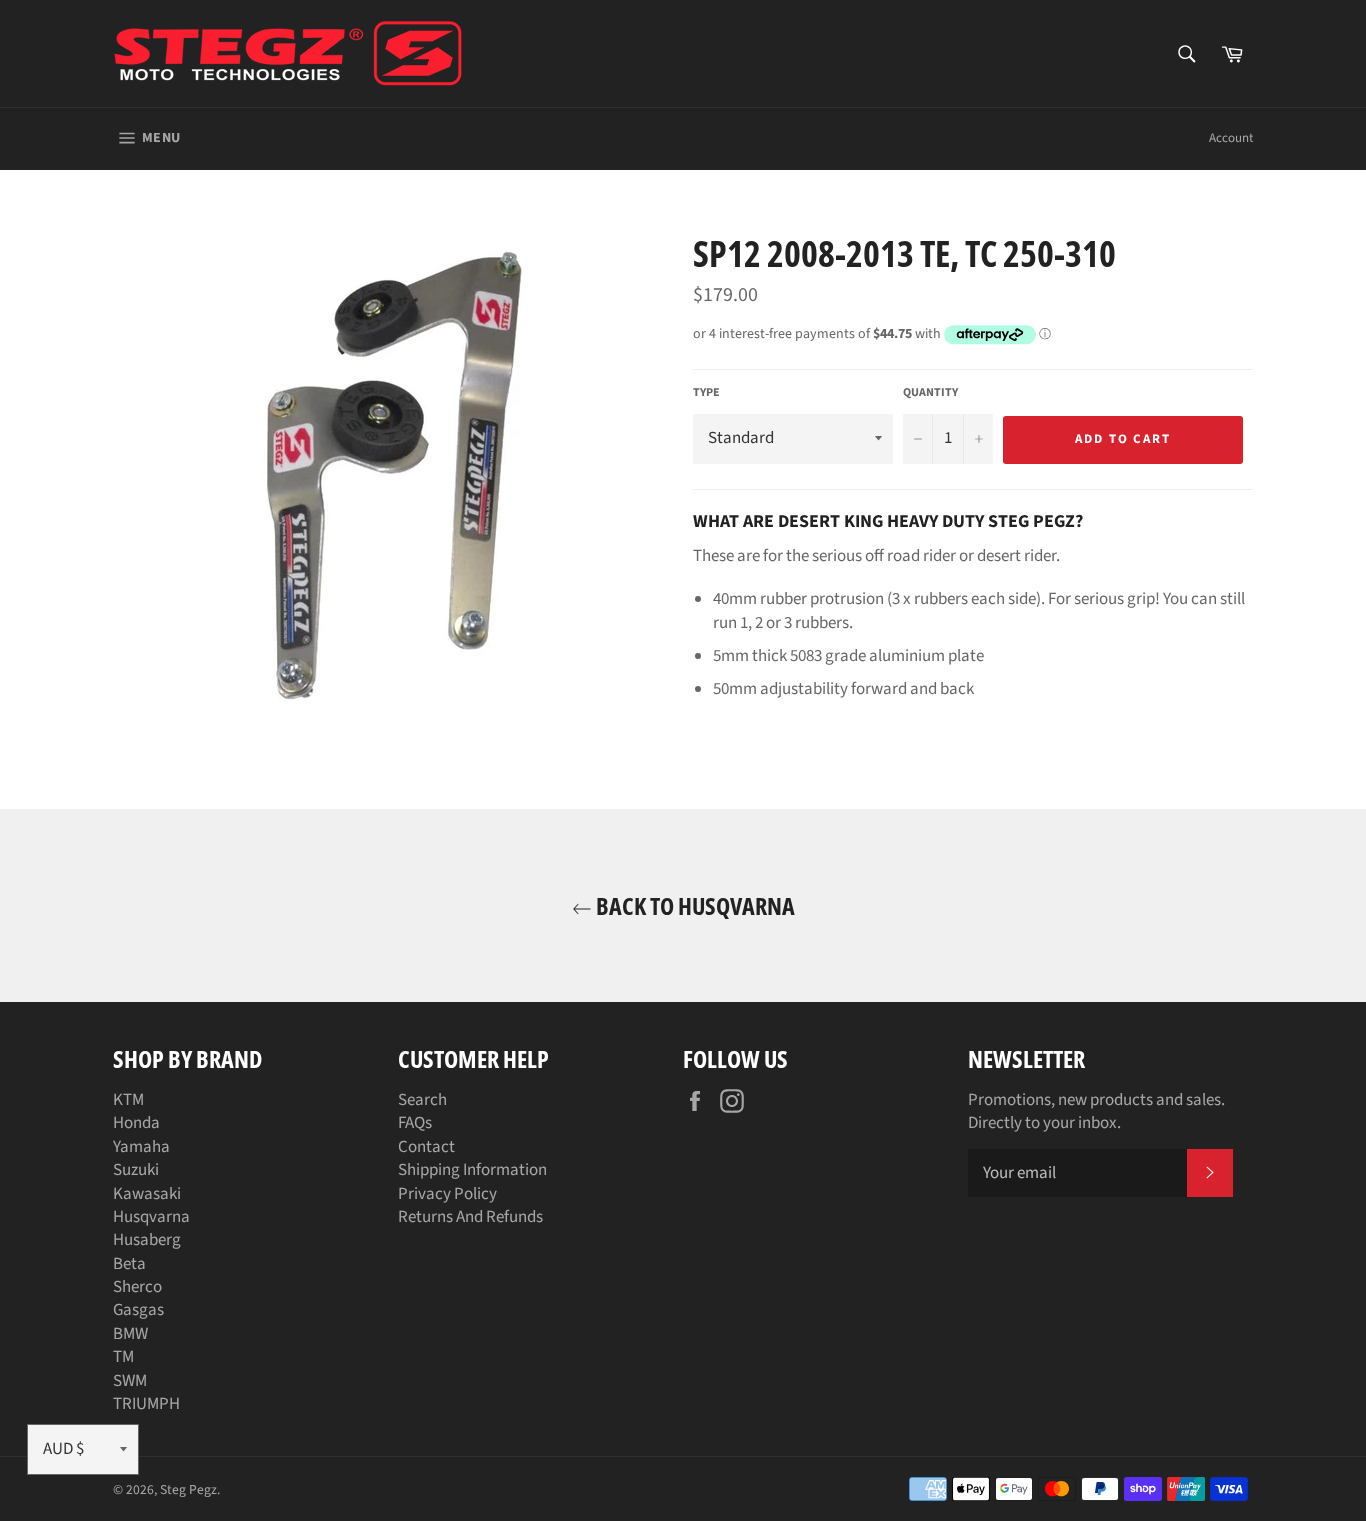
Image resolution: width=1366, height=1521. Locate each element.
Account (1231, 138)
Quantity (930, 393)
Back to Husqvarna (693, 905)
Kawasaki (147, 1194)
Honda (136, 1123)
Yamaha (141, 1147)
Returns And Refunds (470, 1217)
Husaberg (147, 1240)
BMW (130, 1334)
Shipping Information (472, 1170)
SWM (130, 1381)
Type (706, 393)
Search (422, 1100)
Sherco (137, 1287)
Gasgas (138, 1310)
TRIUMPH (146, 1404)
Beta (129, 1264)
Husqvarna (151, 1217)
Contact (426, 1147)
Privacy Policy (447, 1194)
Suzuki (136, 1170)
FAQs (415, 1123)
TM (123, 1357)
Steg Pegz (188, 1489)
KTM (128, 1100)
